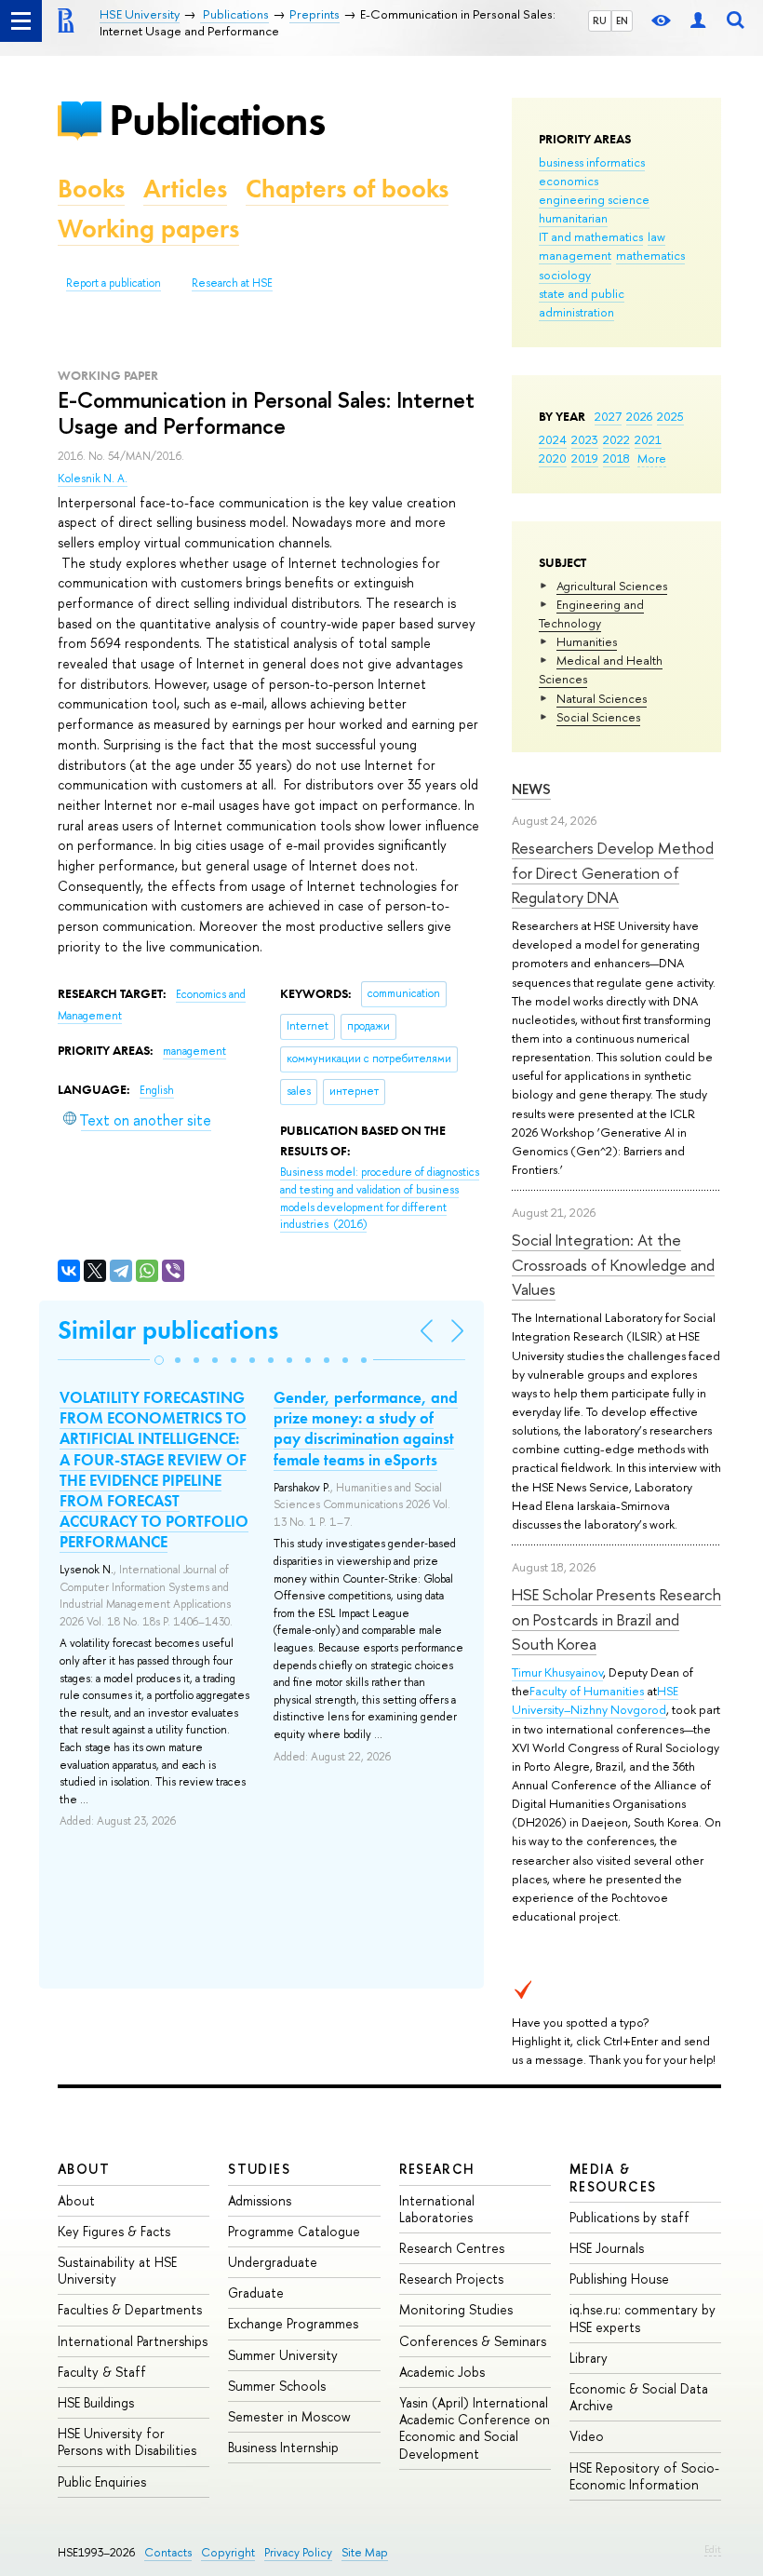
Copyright (228, 2552)
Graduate (256, 2293)
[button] (159, 1360)
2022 (616, 439)
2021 (648, 439)
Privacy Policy (298, 2552)
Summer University (283, 2355)
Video (587, 2436)
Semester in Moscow (289, 2416)
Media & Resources (613, 2177)
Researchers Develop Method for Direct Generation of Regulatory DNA (613, 872)
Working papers (148, 229)
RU (600, 20)
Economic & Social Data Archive (639, 2397)
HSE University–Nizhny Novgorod (595, 1700)
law (656, 236)
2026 (639, 416)
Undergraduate (273, 2262)
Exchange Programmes (293, 2323)
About (84, 2169)
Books (91, 189)
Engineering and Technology (591, 614)
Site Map (365, 2552)
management (575, 255)
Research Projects (451, 2279)
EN (622, 20)
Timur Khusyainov (557, 1672)
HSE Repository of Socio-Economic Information (644, 2476)
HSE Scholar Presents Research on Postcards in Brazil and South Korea (616, 1619)
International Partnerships (133, 2341)
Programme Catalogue (294, 2231)
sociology (565, 275)
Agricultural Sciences (612, 586)
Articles (185, 189)
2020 (553, 458)
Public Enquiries (102, 2482)
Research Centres (452, 2248)
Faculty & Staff (102, 2372)
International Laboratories (437, 2209)
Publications (217, 120)
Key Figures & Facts (114, 2231)
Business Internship (283, 2447)
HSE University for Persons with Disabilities (127, 2441)
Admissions (260, 2200)
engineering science (594, 199)
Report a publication (114, 283)
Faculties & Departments (130, 2309)
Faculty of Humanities (587, 1691)
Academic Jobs (442, 2372)
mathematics (650, 255)
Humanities (587, 641)
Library (589, 2358)
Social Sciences (598, 717)
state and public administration (582, 303)
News (531, 789)
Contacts (168, 2552)
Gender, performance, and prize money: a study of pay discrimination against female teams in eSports (366, 1428)
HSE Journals (607, 2248)
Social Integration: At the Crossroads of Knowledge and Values (613, 1264)
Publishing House (619, 2279)
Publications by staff (629, 2217)
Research (437, 2169)
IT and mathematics (591, 236)
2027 (608, 416)
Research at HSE (232, 283)
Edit (713, 2549)
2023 (585, 439)
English (157, 1090)
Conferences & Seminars (473, 2341)
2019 (585, 458)
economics (569, 181)
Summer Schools (277, 2386)
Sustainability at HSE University (117, 2270)
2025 (670, 416)
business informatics (592, 162)
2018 (616, 458)
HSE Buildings (96, 2402)
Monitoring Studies (456, 2309)
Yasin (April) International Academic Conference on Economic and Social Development (475, 2428)
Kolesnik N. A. (93, 479)
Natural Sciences (602, 698)
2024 (553, 439)
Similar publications (168, 1330)
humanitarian (573, 218)
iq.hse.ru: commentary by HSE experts (643, 2318)
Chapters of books (347, 189)
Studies (259, 2169)
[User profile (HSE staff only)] (698, 21)
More (652, 458)
